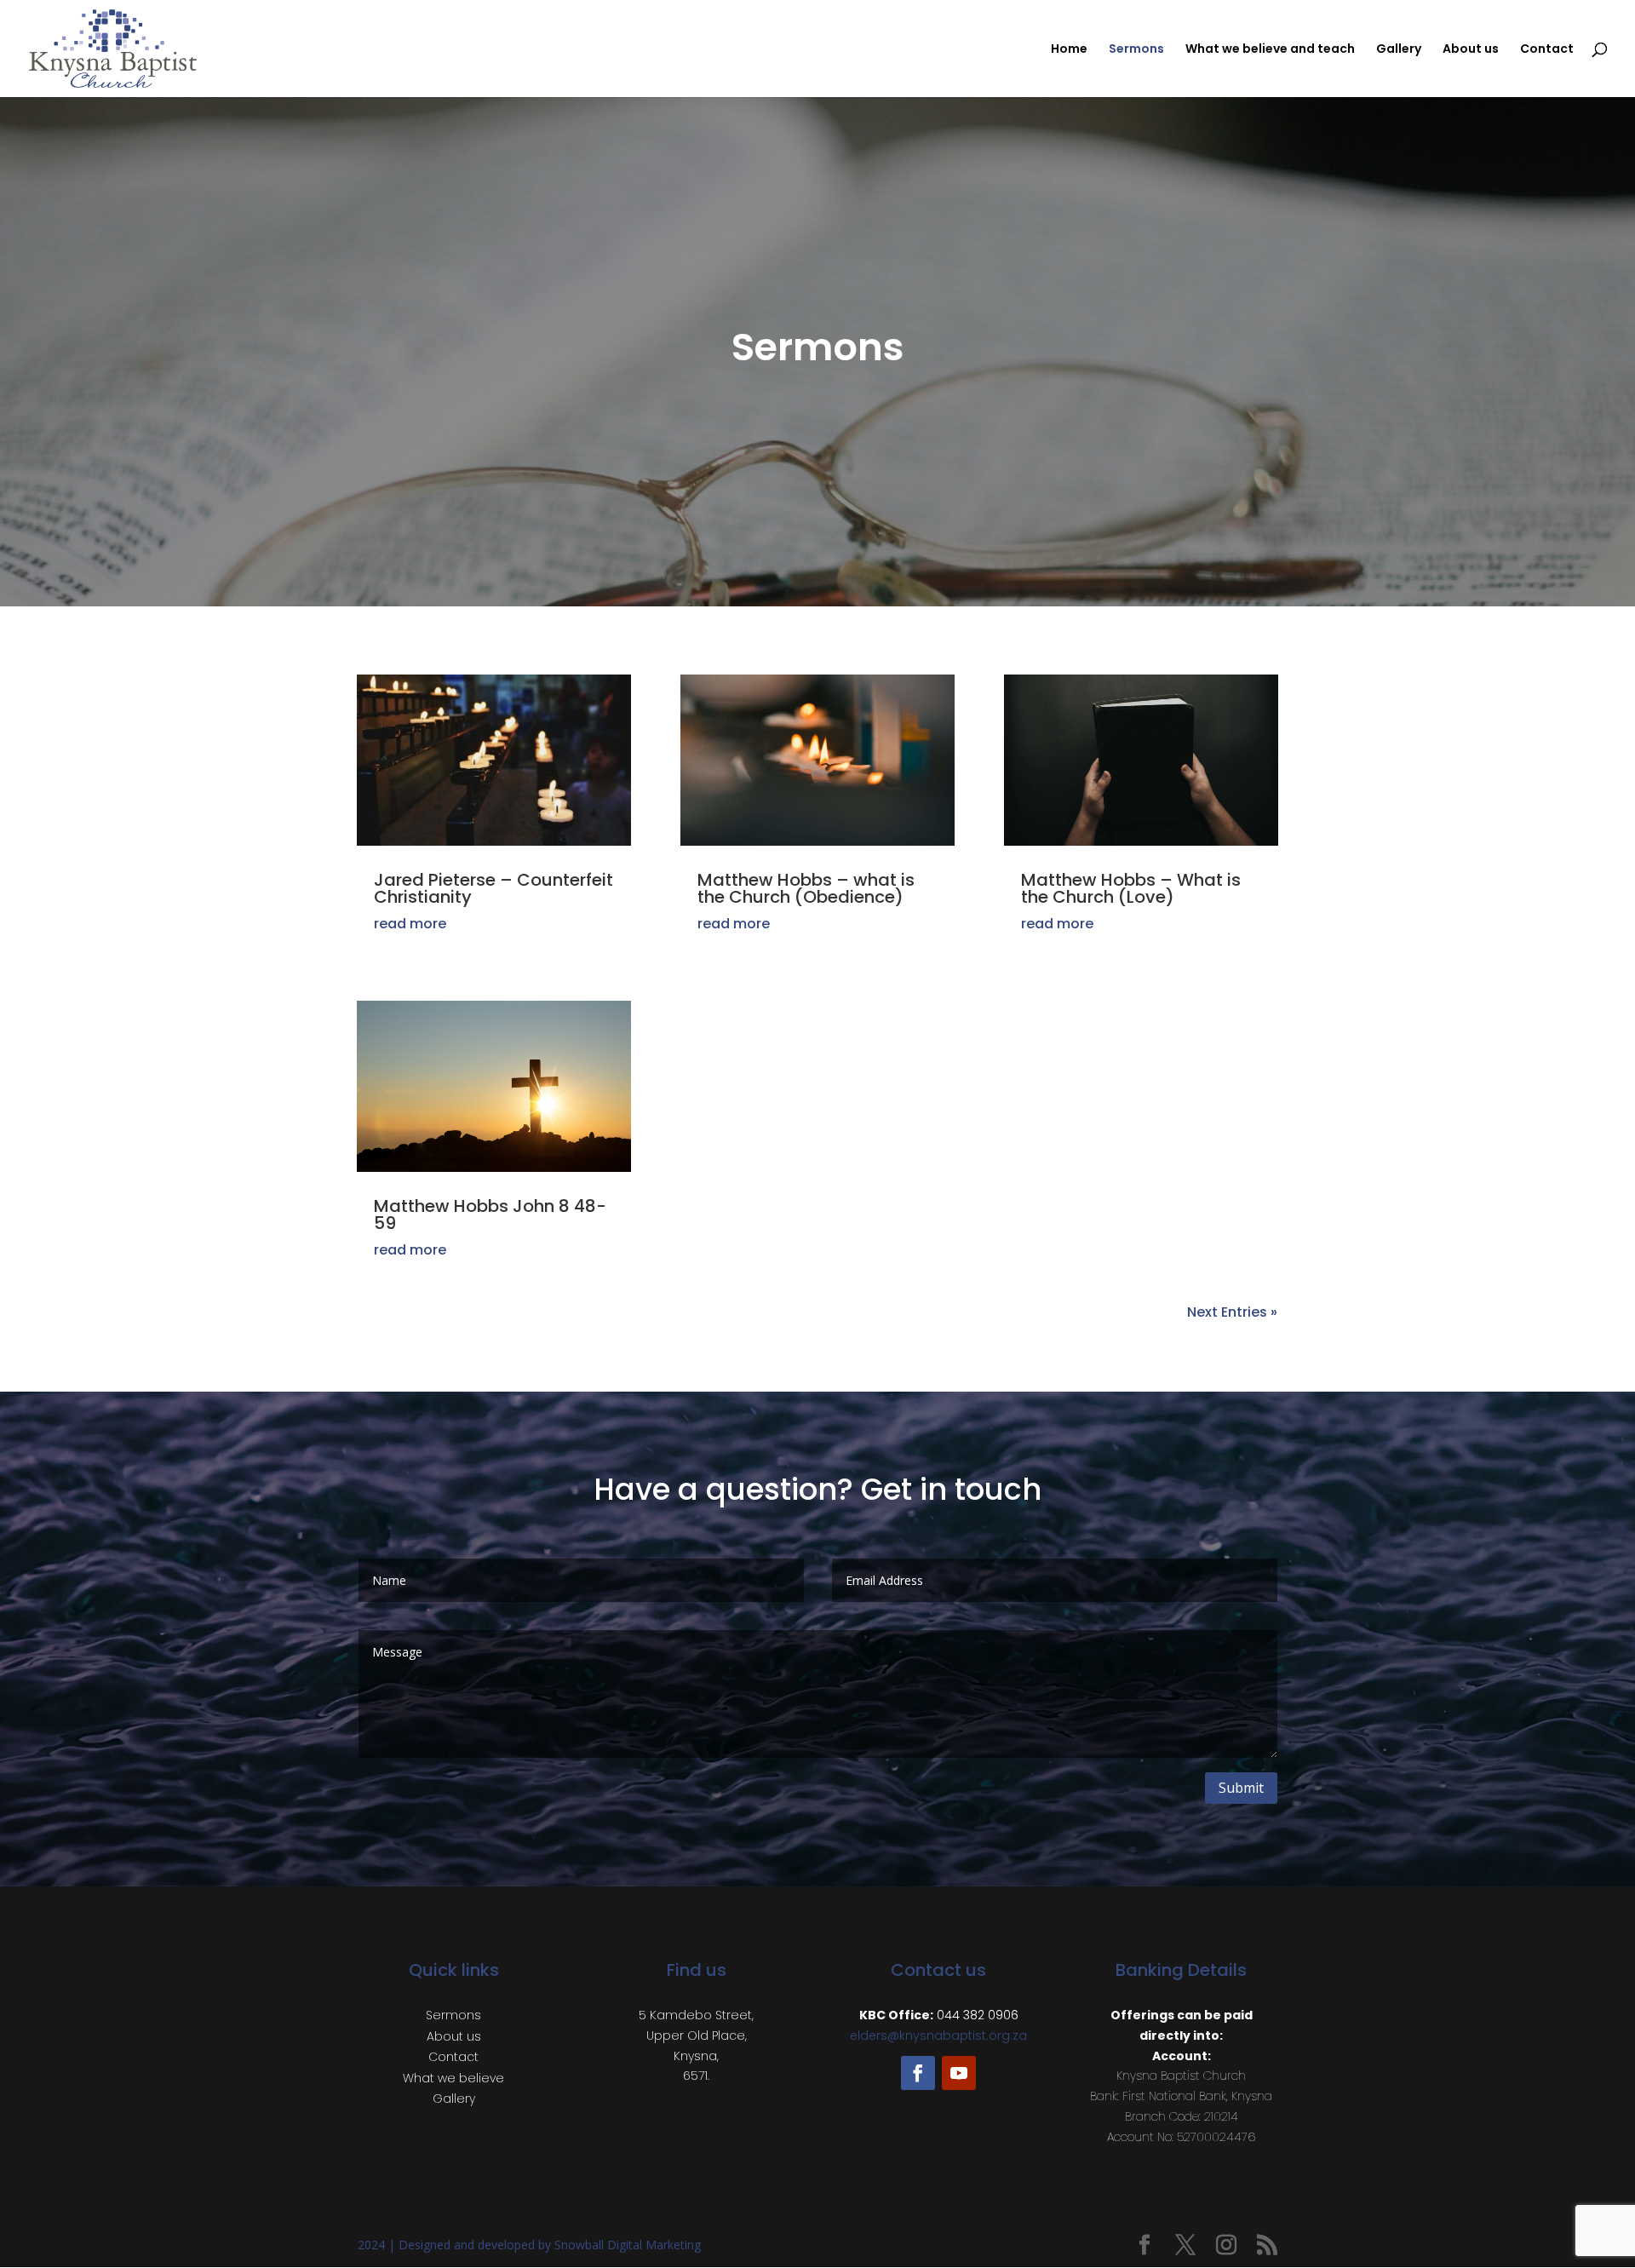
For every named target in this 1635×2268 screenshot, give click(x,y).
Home (1069, 50)
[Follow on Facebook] (918, 2073)
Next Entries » (1232, 1312)
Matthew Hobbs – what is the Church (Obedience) (806, 888)
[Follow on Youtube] (959, 2073)
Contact (1547, 50)
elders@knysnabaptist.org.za (938, 2035)
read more (410, 924)
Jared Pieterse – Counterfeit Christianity (493, 888)
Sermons (1136, 50)
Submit (1241, 1788)
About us (1471, 50)
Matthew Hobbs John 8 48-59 (490, 1214)
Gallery (1399, 50)
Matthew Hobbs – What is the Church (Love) (1131, 888)
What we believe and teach (1270, 50)
